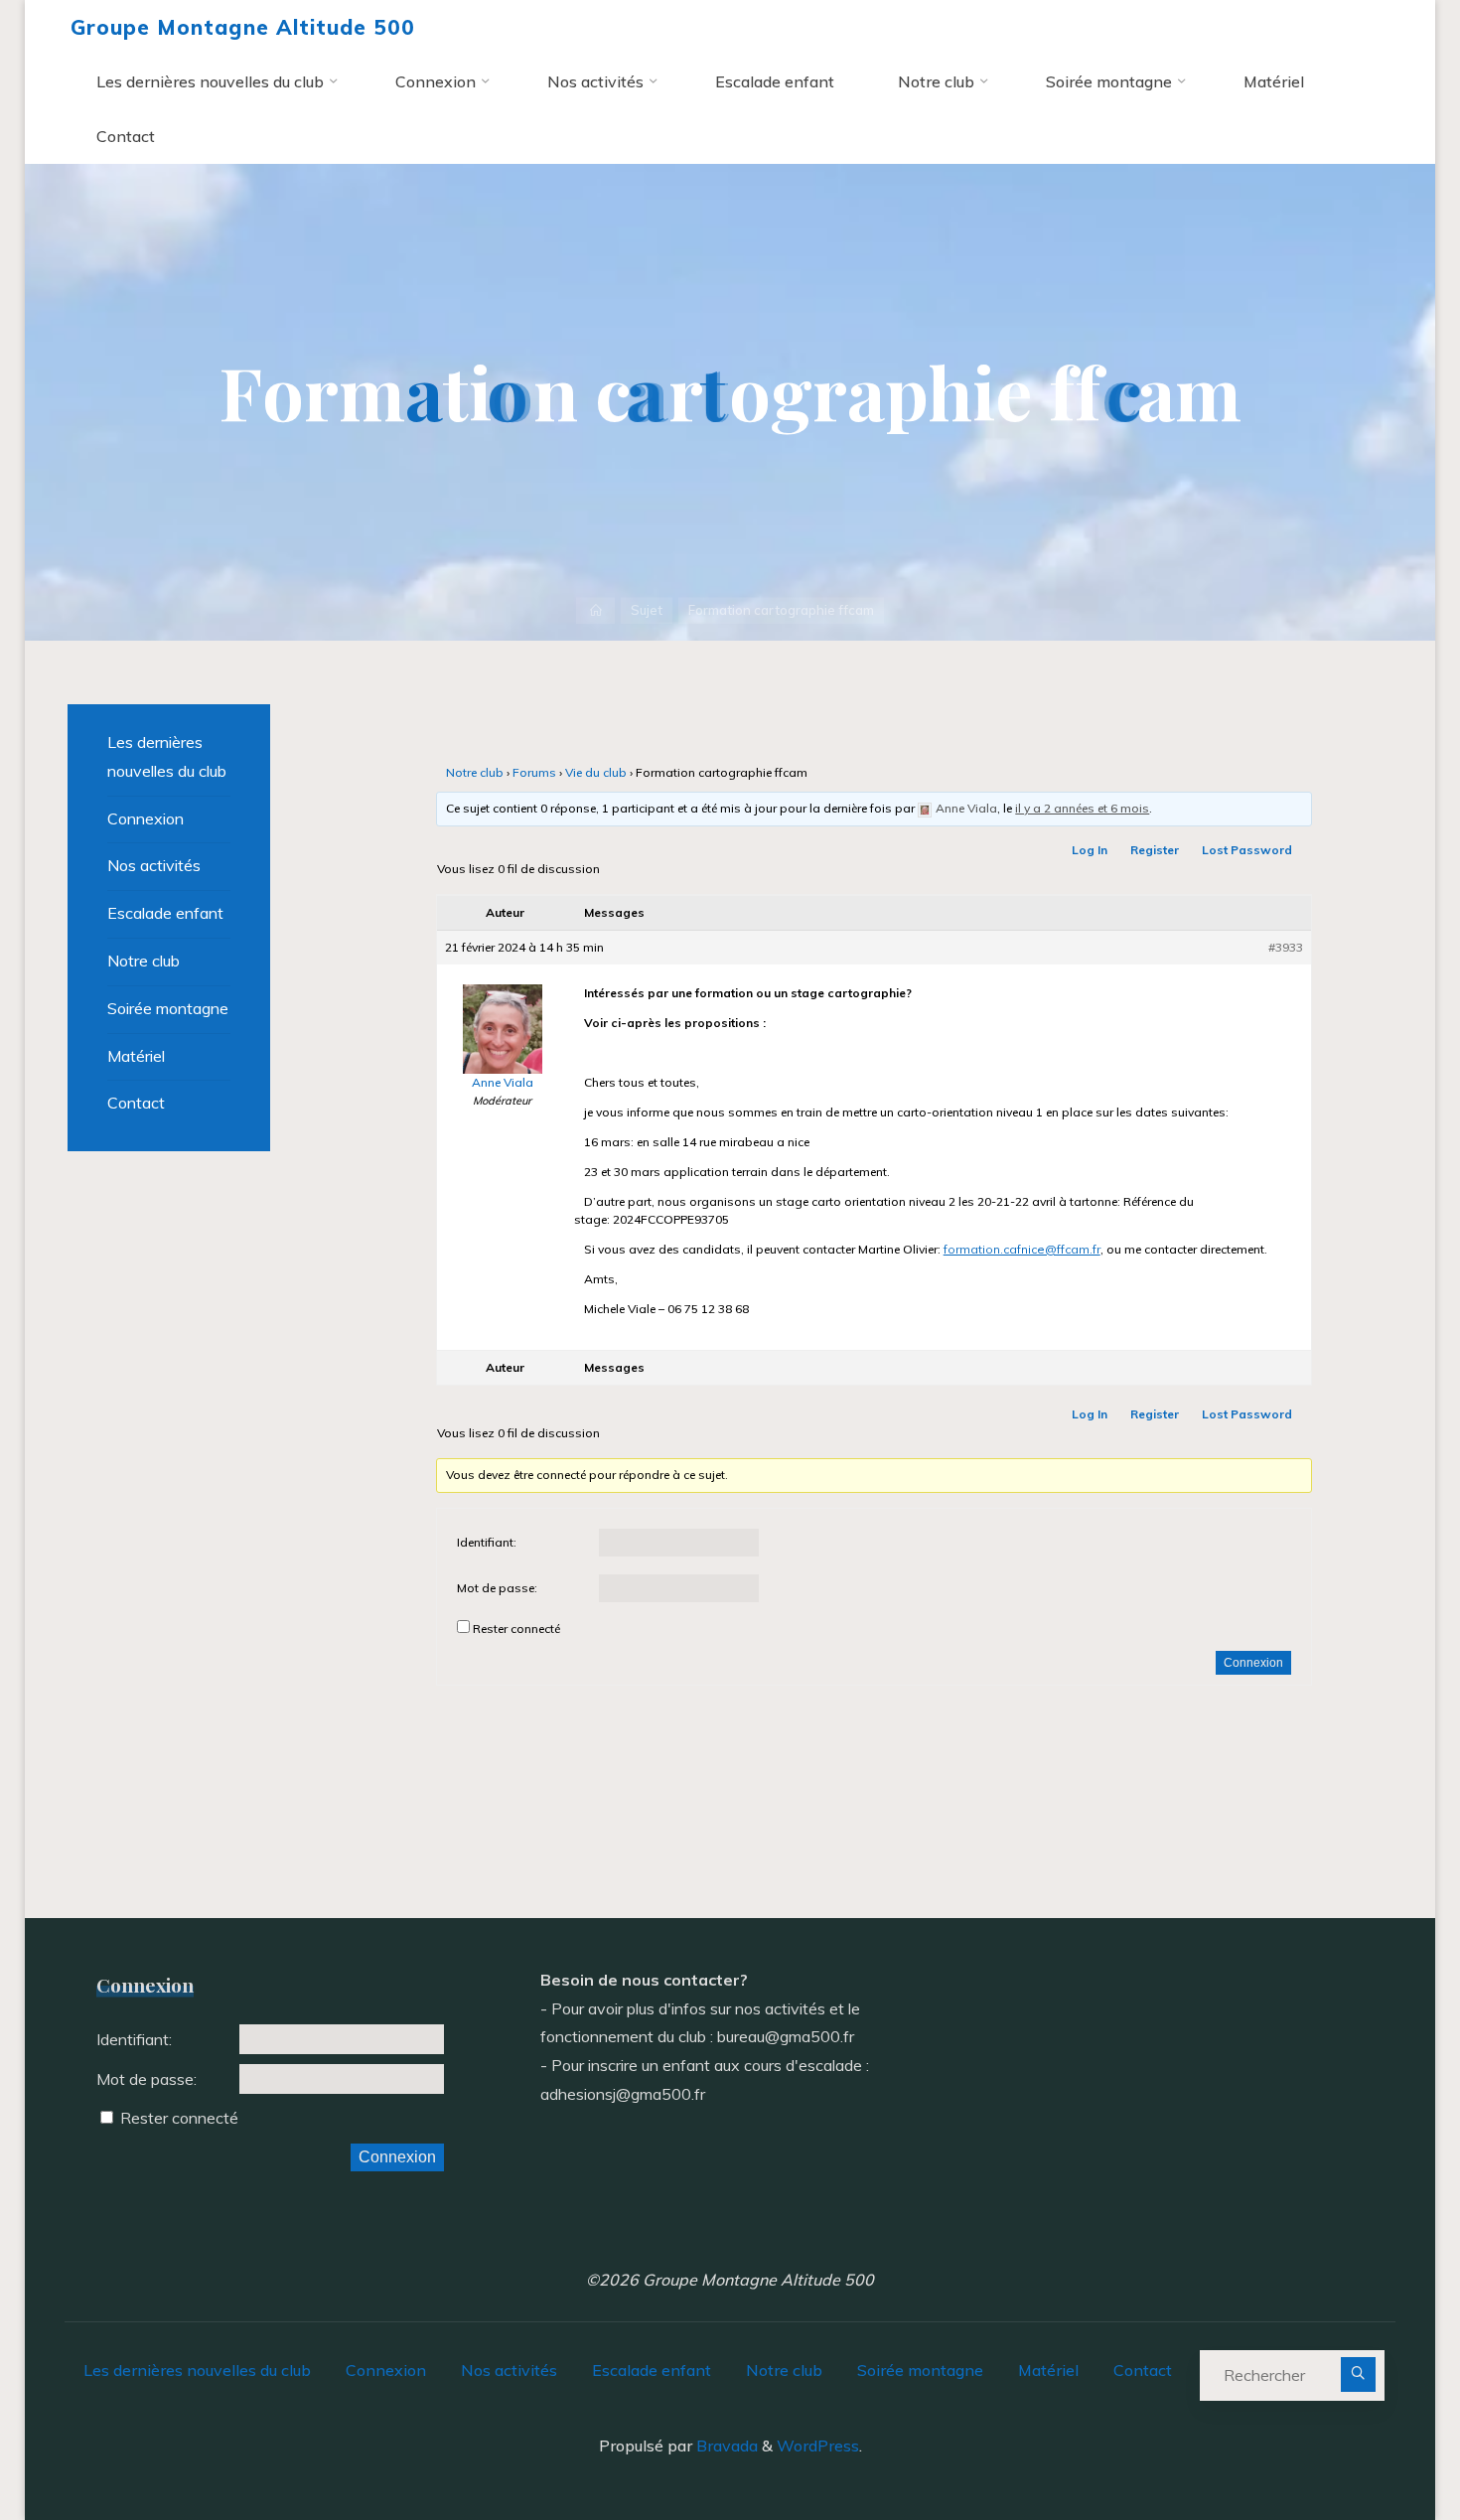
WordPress (818, 2446)
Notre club (475, 772)
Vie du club (596, 772)
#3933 (1286, 947)
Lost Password (1247, 850)
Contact (136, 1103)
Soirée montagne (168, 1008)
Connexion (1253, 1663)
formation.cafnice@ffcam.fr (1022, 1249)
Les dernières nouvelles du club (167, 756)
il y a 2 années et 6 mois (1082, 808)
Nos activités (154, 865)
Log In (1090, 850)
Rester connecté (516, 1629)
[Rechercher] (1358, 2374)
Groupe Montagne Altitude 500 (243, 27)
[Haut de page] (1383, 2443)
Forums (534, 772)
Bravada (725, 2446)
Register (1155, 850)
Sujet (647, 610)
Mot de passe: (497, 1588)
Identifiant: (487, 1542)
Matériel (136, 1056)
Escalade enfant (165, 913)
